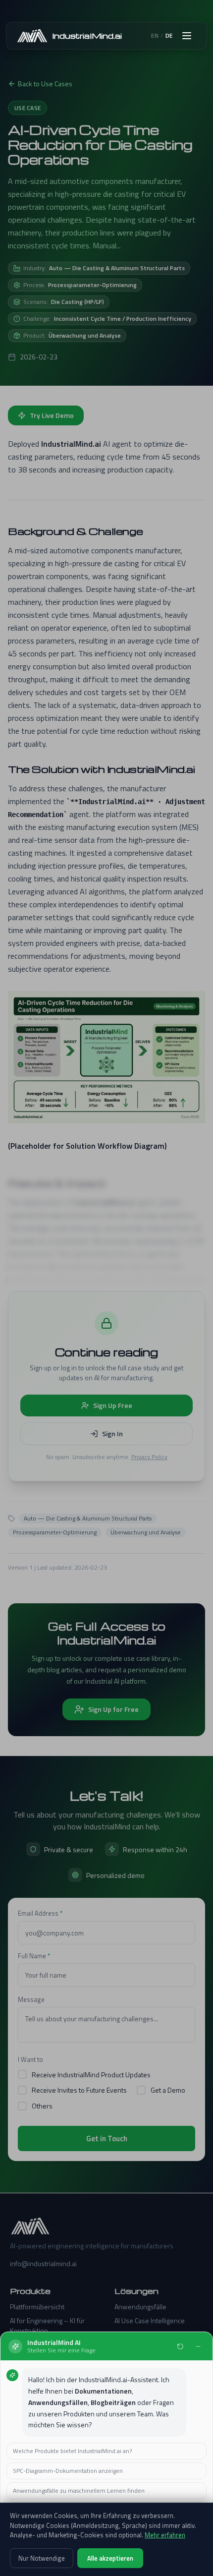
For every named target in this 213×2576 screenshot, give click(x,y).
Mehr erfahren (165, 2535)
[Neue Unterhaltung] (180, 2346)
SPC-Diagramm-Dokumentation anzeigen (68, 2471)
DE (169, 36)
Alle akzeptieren (110, 2558)
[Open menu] (187, 36)
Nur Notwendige (42, 2558)
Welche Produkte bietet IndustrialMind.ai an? (72, 2451)
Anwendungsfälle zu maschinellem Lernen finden (79, 2490)
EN (155, 36)
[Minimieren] (198, 2346)
